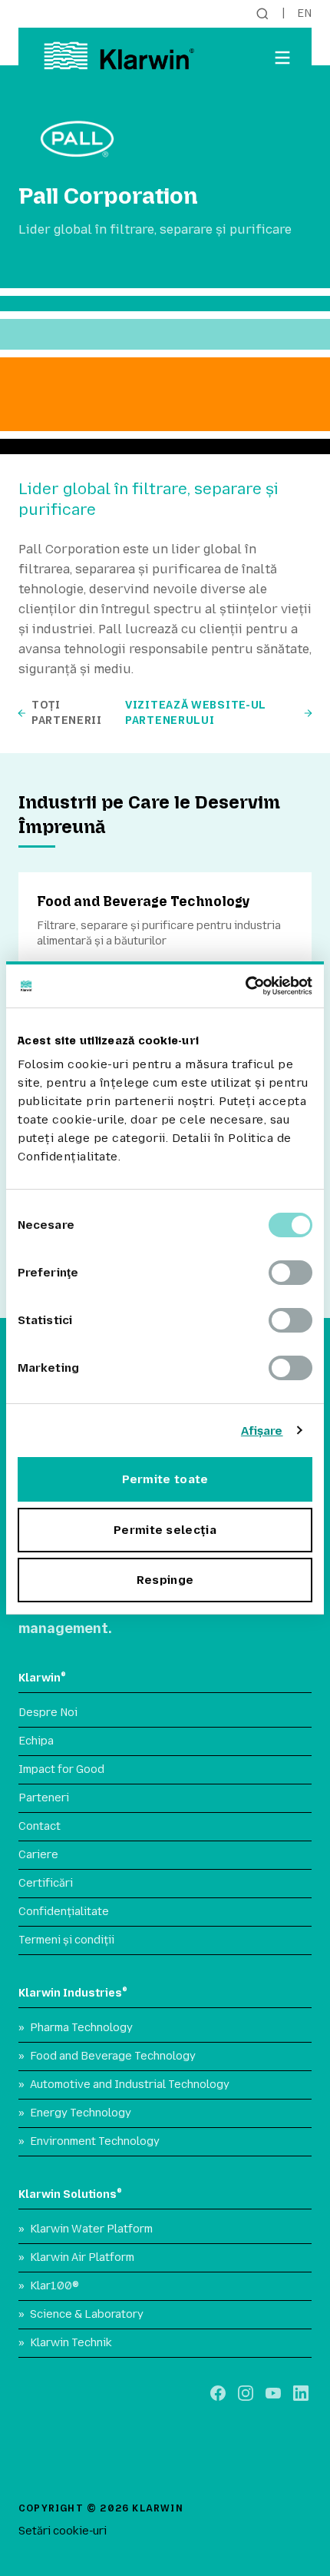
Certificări (46, 1883)
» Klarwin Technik (65, 2343)
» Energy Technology (75, 2113)
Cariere (38, 1855)
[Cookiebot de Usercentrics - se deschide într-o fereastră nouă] (245, 986)
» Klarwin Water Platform (86, 2229)
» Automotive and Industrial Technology (124, 2085)
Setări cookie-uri (63, 2531)
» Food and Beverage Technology (107, 2056)
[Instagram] (246, 2393)
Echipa (36, 1741)
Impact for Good (61, 1769)
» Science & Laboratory (81, 2314)
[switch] (290, 1273)
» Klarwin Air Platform (76, 2257)
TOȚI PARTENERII (67, 713)
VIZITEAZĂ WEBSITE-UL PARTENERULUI (196, 713)
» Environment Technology (89, 2141)
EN (304, 13)
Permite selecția (165, 1530)
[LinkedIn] (301, 2393)
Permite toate (165, 1479)
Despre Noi (48, 1713)
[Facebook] (218, 2393)
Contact (40, 1826)
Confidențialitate (64, 1912)
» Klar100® (49, 2286)
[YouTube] (273, 2393)
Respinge (165, 1580)
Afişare (262, 1431)
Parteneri (44, 1798)
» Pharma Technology (76, 2028)
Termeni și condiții (66, 1940)
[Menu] (282, 58)
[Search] (262, 14)
